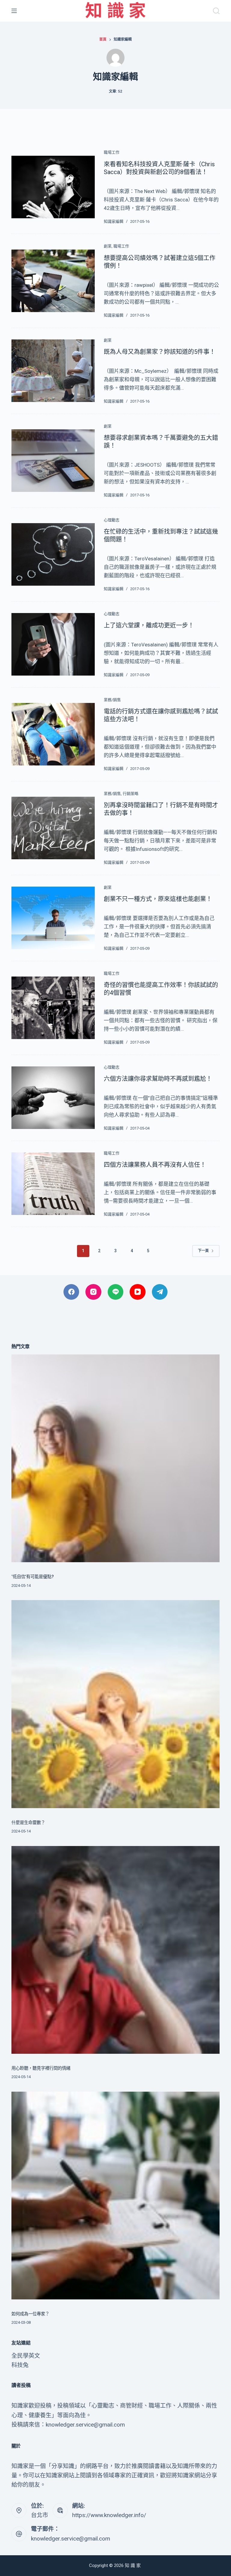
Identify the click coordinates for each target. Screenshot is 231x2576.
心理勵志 (112, 520)
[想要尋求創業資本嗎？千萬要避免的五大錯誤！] (53, 460)
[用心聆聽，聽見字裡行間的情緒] (115, 1950)
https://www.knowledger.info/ (109, 2515)
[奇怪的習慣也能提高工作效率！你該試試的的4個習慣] (53, 1008)
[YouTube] (138, 1292)
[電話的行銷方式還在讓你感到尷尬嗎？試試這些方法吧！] (53, 734)
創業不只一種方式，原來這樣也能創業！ (158, 899)
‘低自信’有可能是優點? (33, 1577)
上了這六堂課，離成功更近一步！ (149, 625)
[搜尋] (216, 11)
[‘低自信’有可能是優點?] (115, 1458)
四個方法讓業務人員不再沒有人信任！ (155, 1165)
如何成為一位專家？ (30, 2314)
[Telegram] (160, 1292)
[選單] (14, 11)
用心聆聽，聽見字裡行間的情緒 (41, 2068)
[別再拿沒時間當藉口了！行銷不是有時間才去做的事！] (53, 828)
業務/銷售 (112, 700)
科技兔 (20, 2365)
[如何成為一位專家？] (115, 2196)
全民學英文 (26, 2356)
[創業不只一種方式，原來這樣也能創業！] (53, 918)
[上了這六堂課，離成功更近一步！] (53, 644)
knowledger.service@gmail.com (71, 2539)
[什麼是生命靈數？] (115, 1704)
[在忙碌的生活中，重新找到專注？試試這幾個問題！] (53, 554)
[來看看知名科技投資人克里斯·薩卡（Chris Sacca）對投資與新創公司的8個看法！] (53, 187)
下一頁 (203, 1251)
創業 (108, 246)
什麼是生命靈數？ (28, 1823)
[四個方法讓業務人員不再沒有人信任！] (53, 1184)
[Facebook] (71, 1292)
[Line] (116, 1292)
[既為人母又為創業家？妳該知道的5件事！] (53, 371)
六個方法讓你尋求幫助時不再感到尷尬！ (158, 1079)
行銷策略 (131, 794)
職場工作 (112, 152)
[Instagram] (93, 1292)
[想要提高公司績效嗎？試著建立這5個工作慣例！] (53, 281)
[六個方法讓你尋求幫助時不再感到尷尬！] (53, 1098)
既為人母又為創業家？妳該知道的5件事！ (160, 352)
